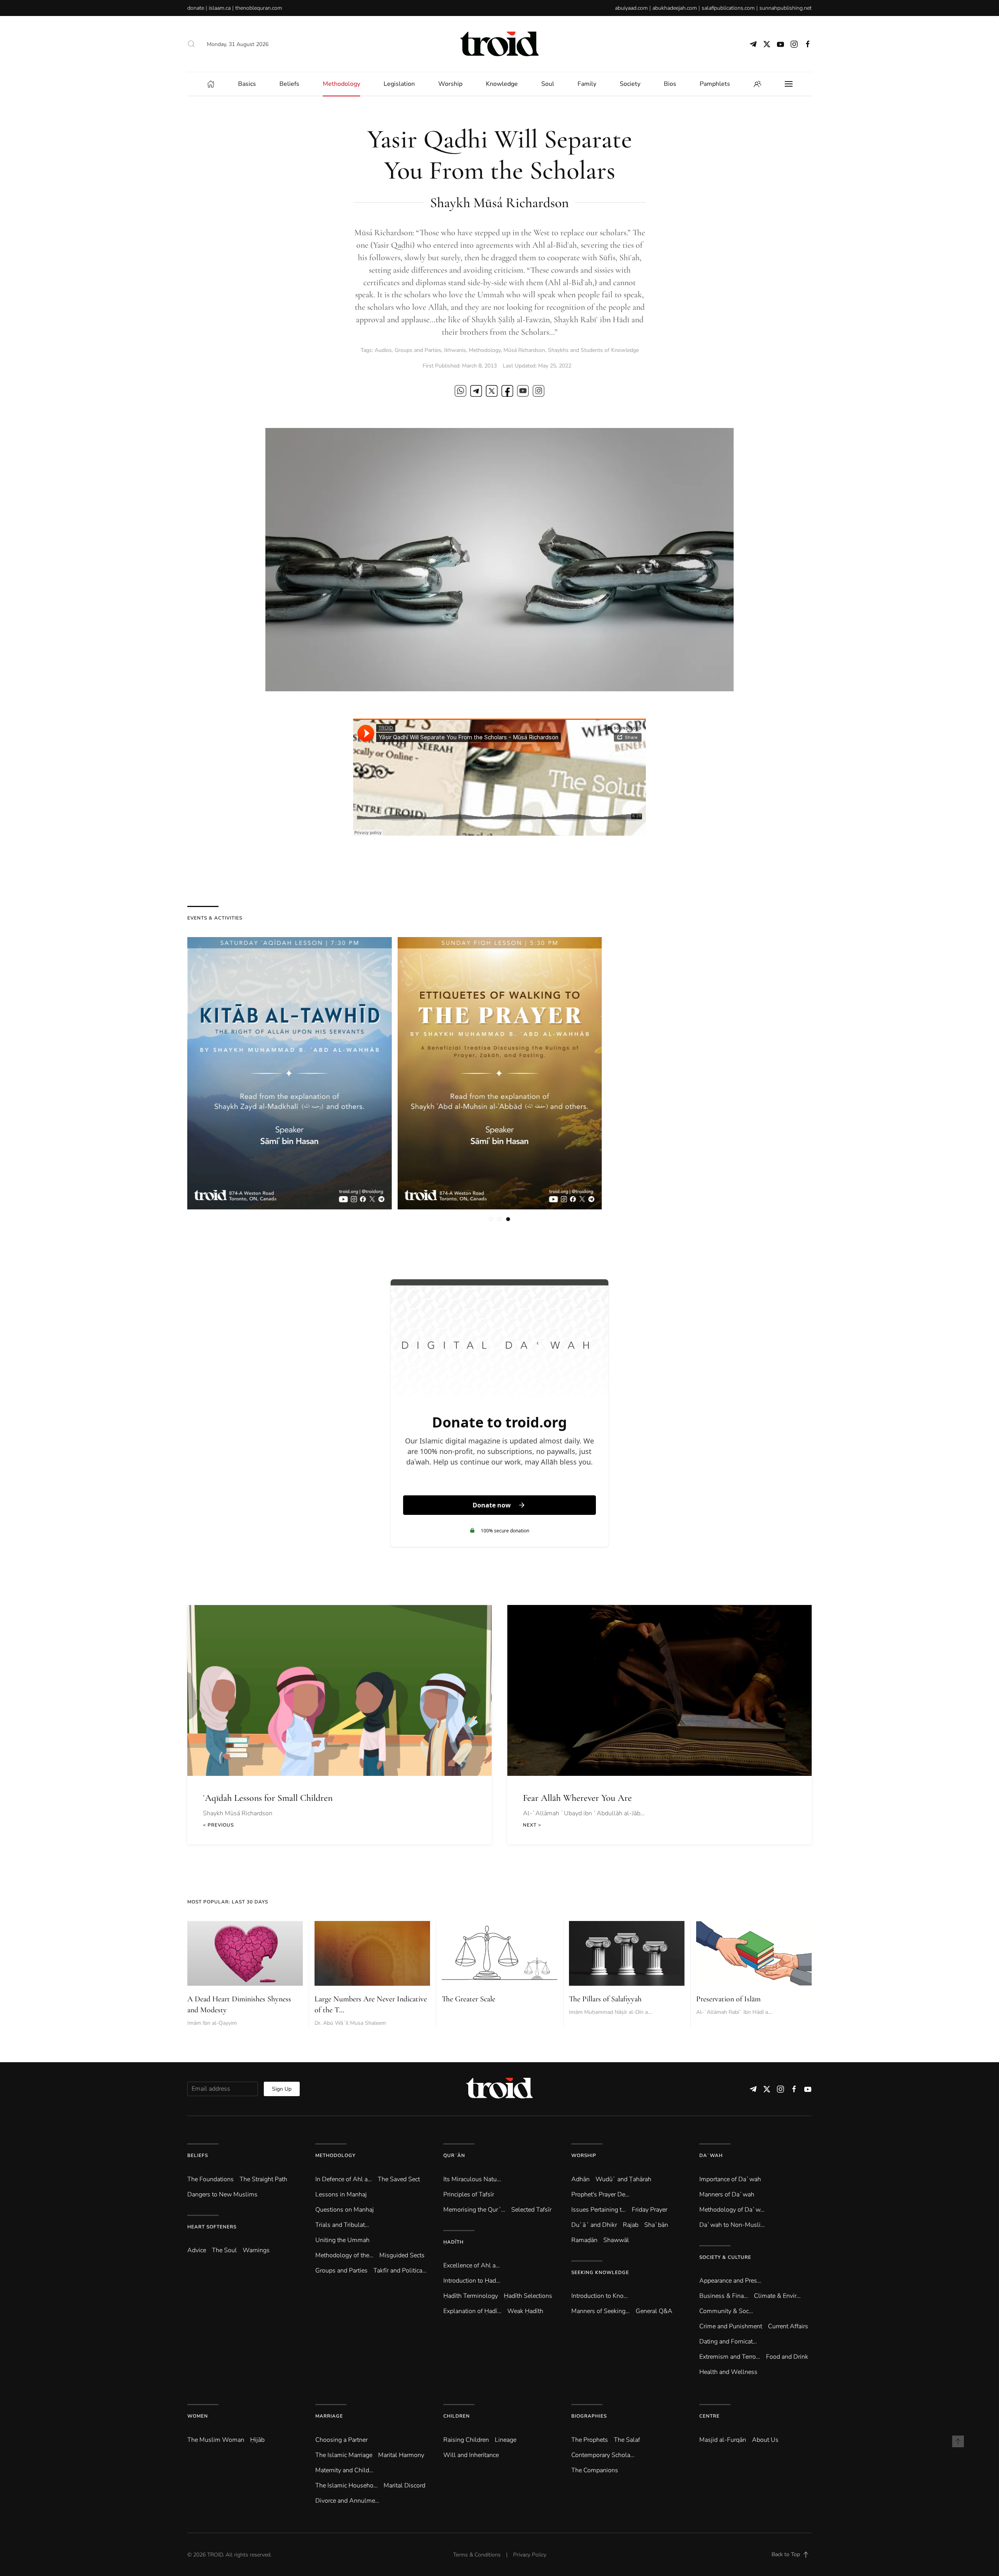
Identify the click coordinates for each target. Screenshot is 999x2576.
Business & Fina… (724, 2296)
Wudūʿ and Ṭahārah (623, 2179)
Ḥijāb (257, 2440)
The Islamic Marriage (344, 2455)
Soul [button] (548, 84)
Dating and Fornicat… (728, 2342)
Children (457, 2416)
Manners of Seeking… (601, 2311)
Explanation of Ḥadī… (472, 2311)
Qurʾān (454, 2155)
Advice (197, 2250)
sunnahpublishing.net (786, 8)
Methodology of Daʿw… (732, 2210)
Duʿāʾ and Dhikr (594, 2225)
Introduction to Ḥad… (472, 2281)
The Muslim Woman (216, 2440)
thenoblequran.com (259, 8)
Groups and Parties (418, 350)
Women (198, 2416)
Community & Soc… (726, 2311)
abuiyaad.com (631, 8)
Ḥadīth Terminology (471, 2296)
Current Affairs (788, 2326)
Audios (383, 350)
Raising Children (466, 2440)
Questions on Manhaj (345, 2210)
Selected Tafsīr (531, 2210)
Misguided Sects (402, 2255)
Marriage (329, 2416)
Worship (584, 2155)
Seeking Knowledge (600, 2272)
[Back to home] (499, 44)
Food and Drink (787, 2357)
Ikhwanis (455, 350)
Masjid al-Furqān (723, 2440)
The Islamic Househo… (347, 2485)
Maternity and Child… (344, 2470)
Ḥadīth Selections (528, 2296)
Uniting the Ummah (342, 2240)
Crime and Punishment (731, 2326)
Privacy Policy (530, 2555)
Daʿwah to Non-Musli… (732, 2225)
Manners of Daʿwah (727, 2194)
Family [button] (587, 84)
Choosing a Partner (341, 2440)
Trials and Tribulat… (342, 2225)
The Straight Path (263, 2179)
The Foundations (211, 2179)
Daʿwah (711, 2155)
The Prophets (590, 2440)
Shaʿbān (656, 2225)
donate (196, 8)
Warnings (256, 2250)
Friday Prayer (650, 2210)
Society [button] (630, 84)
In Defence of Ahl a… (344, 2179)
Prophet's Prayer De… (600, 2194)
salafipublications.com (728, 8)
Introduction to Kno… (600, 2296)
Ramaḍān (584, 2240)
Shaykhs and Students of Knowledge (593, 350)
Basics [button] (247, 84)
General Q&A (654, 2311)
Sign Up (282, 2089)
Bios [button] (670, 84)
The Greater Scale (468, 1999)
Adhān (580, 2179)
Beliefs (198, 2155)
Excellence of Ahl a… (472, 2265)
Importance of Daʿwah (730, 2179)
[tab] (491, 1219)
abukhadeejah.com (675, 8)
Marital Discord (404, 2485)
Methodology (485, 350)
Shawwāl (616, 2240)
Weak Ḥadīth (525, 2311)
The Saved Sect (399, 2179)
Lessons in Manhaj (341, 2194)
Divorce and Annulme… (347, 2501)
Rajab (631, 2225)
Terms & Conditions (477, 2555)
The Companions (595, 2470)
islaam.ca (220, 8)
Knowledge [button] (502, 84)
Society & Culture (725, 2257)
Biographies (589, 2416)
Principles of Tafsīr (469, 2194)
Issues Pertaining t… (599, 2210)
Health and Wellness (728, 2372)
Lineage (506, 2440)
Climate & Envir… (777, 2296)
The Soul (224, 2250)
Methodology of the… (344, 2255)
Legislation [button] (399, 84)
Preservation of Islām (728, 1999)
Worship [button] (450, 84)
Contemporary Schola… (603, 2455)
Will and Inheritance (471, 2455)
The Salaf (627, 2440)
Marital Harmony (401, 2455)
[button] (191, 44)
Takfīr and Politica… (400, 2271)
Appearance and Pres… (730, 2281)
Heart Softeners (212, 2227)
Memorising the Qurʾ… (474, 2210)
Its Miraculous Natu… (472, 2179)
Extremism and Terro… (730, 2357)
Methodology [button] (341, 84)
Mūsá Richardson (524, 350)
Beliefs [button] (289, 84)
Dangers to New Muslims (222, 2194)
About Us (765, 2440)
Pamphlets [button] (715, 84)
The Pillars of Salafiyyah (605, 1999)
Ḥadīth (453, 2242)
